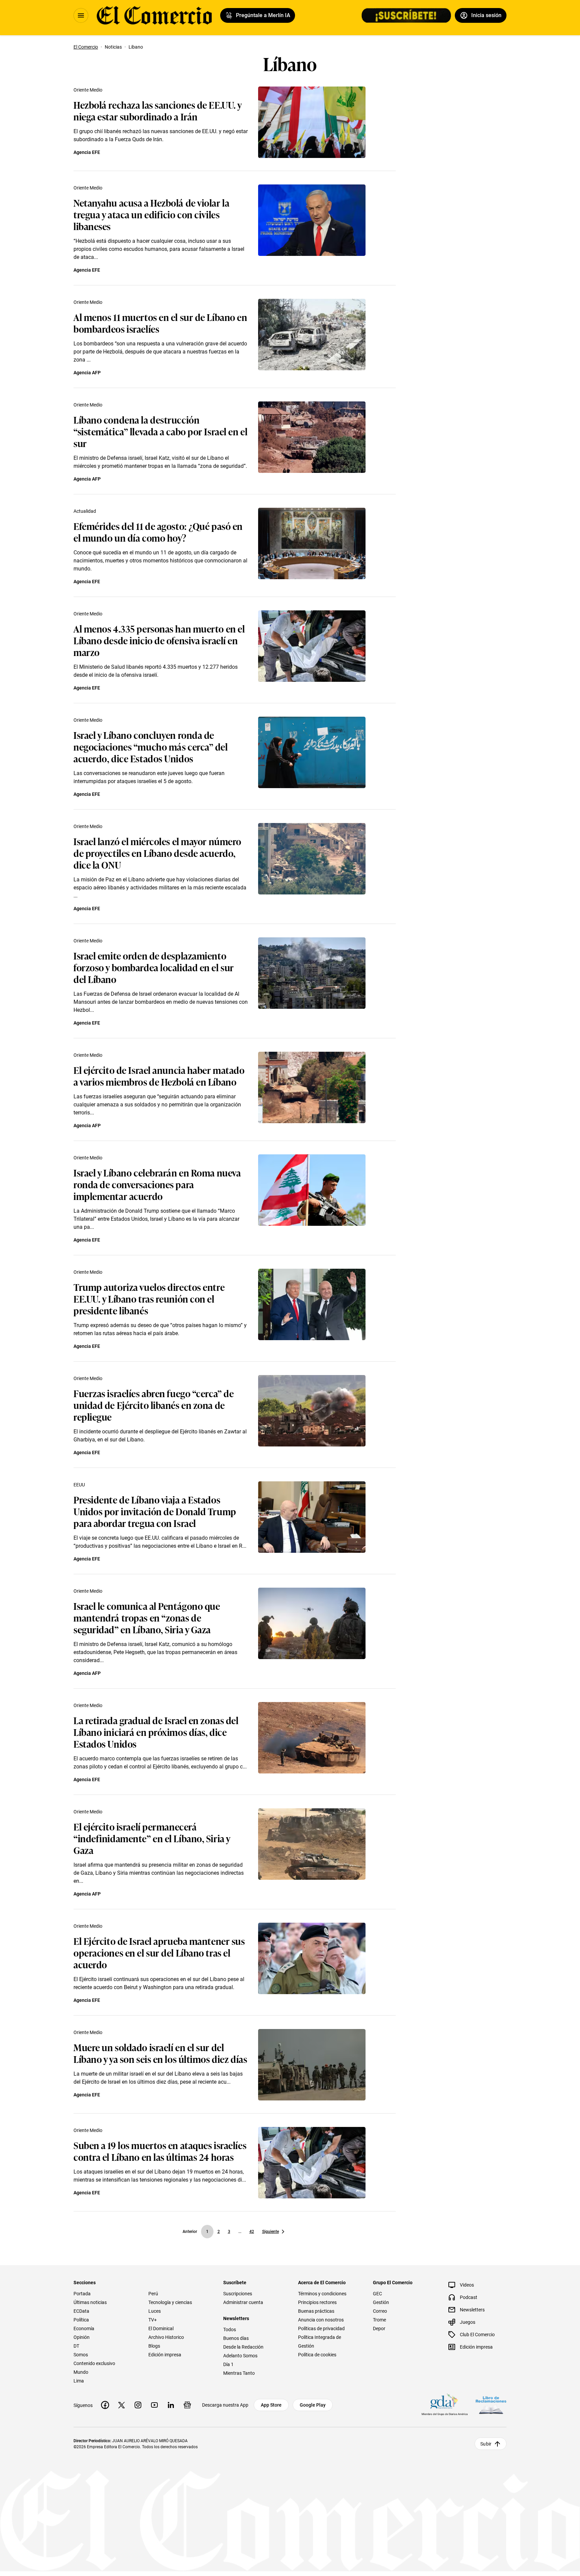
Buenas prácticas (316, 2311)
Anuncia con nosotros (321, 2320)
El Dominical (161, 2328)
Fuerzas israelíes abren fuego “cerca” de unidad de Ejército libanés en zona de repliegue (154, 1405)
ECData (81, 2311)
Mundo (81, 2372)
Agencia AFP (87, 373)
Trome (379, 2320)
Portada (82, 2294)
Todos (230, 2330)
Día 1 (228, 2364)
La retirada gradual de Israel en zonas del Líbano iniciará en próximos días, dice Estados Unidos (156, 1732)
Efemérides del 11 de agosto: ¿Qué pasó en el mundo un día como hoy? (158, 532)
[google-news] (187, 2405)
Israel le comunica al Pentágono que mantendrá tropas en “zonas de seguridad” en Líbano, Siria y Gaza (147, 1617)
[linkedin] (171, 2405)
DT (76, 2346)
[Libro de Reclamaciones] (491, 2405)
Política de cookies (317, 2355)
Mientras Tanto (239, 2373)
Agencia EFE (87, 152)
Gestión (381, 2302)
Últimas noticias (90, 2302)
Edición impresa (165, 2355)
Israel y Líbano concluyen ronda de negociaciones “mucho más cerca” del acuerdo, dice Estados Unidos (151, 746)
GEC (377, 2294)
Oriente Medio (88, 90)
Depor (379, 2328)
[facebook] (105, 2405)
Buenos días (236, 2338)
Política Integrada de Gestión (320, 2342)
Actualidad (85, 511)
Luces (155, 2311)
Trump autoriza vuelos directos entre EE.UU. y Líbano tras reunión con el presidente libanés (149, 1298)
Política (81, 2320)
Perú (153, 2294)
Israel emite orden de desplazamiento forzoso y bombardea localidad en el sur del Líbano (154, 967)
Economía (84, 2328)
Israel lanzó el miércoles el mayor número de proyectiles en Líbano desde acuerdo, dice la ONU (157, 853)
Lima (79, 2381)
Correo (380, 2311)
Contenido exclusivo (94, 2363)
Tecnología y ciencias (170, 2302)
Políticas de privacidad (321, 2328)
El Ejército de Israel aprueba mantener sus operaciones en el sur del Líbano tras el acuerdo (159, 1952)
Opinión (82, 2337)
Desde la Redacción (243, 2347)
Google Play (313, 2405)
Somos (81, 2355)
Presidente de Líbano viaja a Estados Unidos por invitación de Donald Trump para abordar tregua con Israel (155, 1511)
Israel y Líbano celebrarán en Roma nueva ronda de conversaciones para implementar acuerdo (157, 1184)
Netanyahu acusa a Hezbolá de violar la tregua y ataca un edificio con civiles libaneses (151, 214)
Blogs (154, 2346)
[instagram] (138, 2405)
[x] (122, 2405)
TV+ (153, 2320)
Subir (486, 2444)
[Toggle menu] (81, 15)
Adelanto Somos (240, 2356)
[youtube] (154, 2405)
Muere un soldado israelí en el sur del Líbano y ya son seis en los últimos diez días (160, 2053)
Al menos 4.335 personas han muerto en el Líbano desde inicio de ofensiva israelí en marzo (159, 640)
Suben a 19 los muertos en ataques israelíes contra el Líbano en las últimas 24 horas (160, 2151)
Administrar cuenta (243, 2302)
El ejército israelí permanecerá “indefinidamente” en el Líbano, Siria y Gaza (152, 1838)
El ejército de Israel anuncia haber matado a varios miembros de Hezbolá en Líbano (159, 1076)
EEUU (79, 1485)
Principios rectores (317, 2302)
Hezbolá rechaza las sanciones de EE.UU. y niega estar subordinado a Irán (158, 110)
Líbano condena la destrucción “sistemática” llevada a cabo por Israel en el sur (160, 431)
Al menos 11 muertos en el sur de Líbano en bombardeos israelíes (160, 323)
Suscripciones (238, 2294)
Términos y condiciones (322, 2294)
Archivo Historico (166, 2337)
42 (252, 2232)
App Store (271, 2405)
